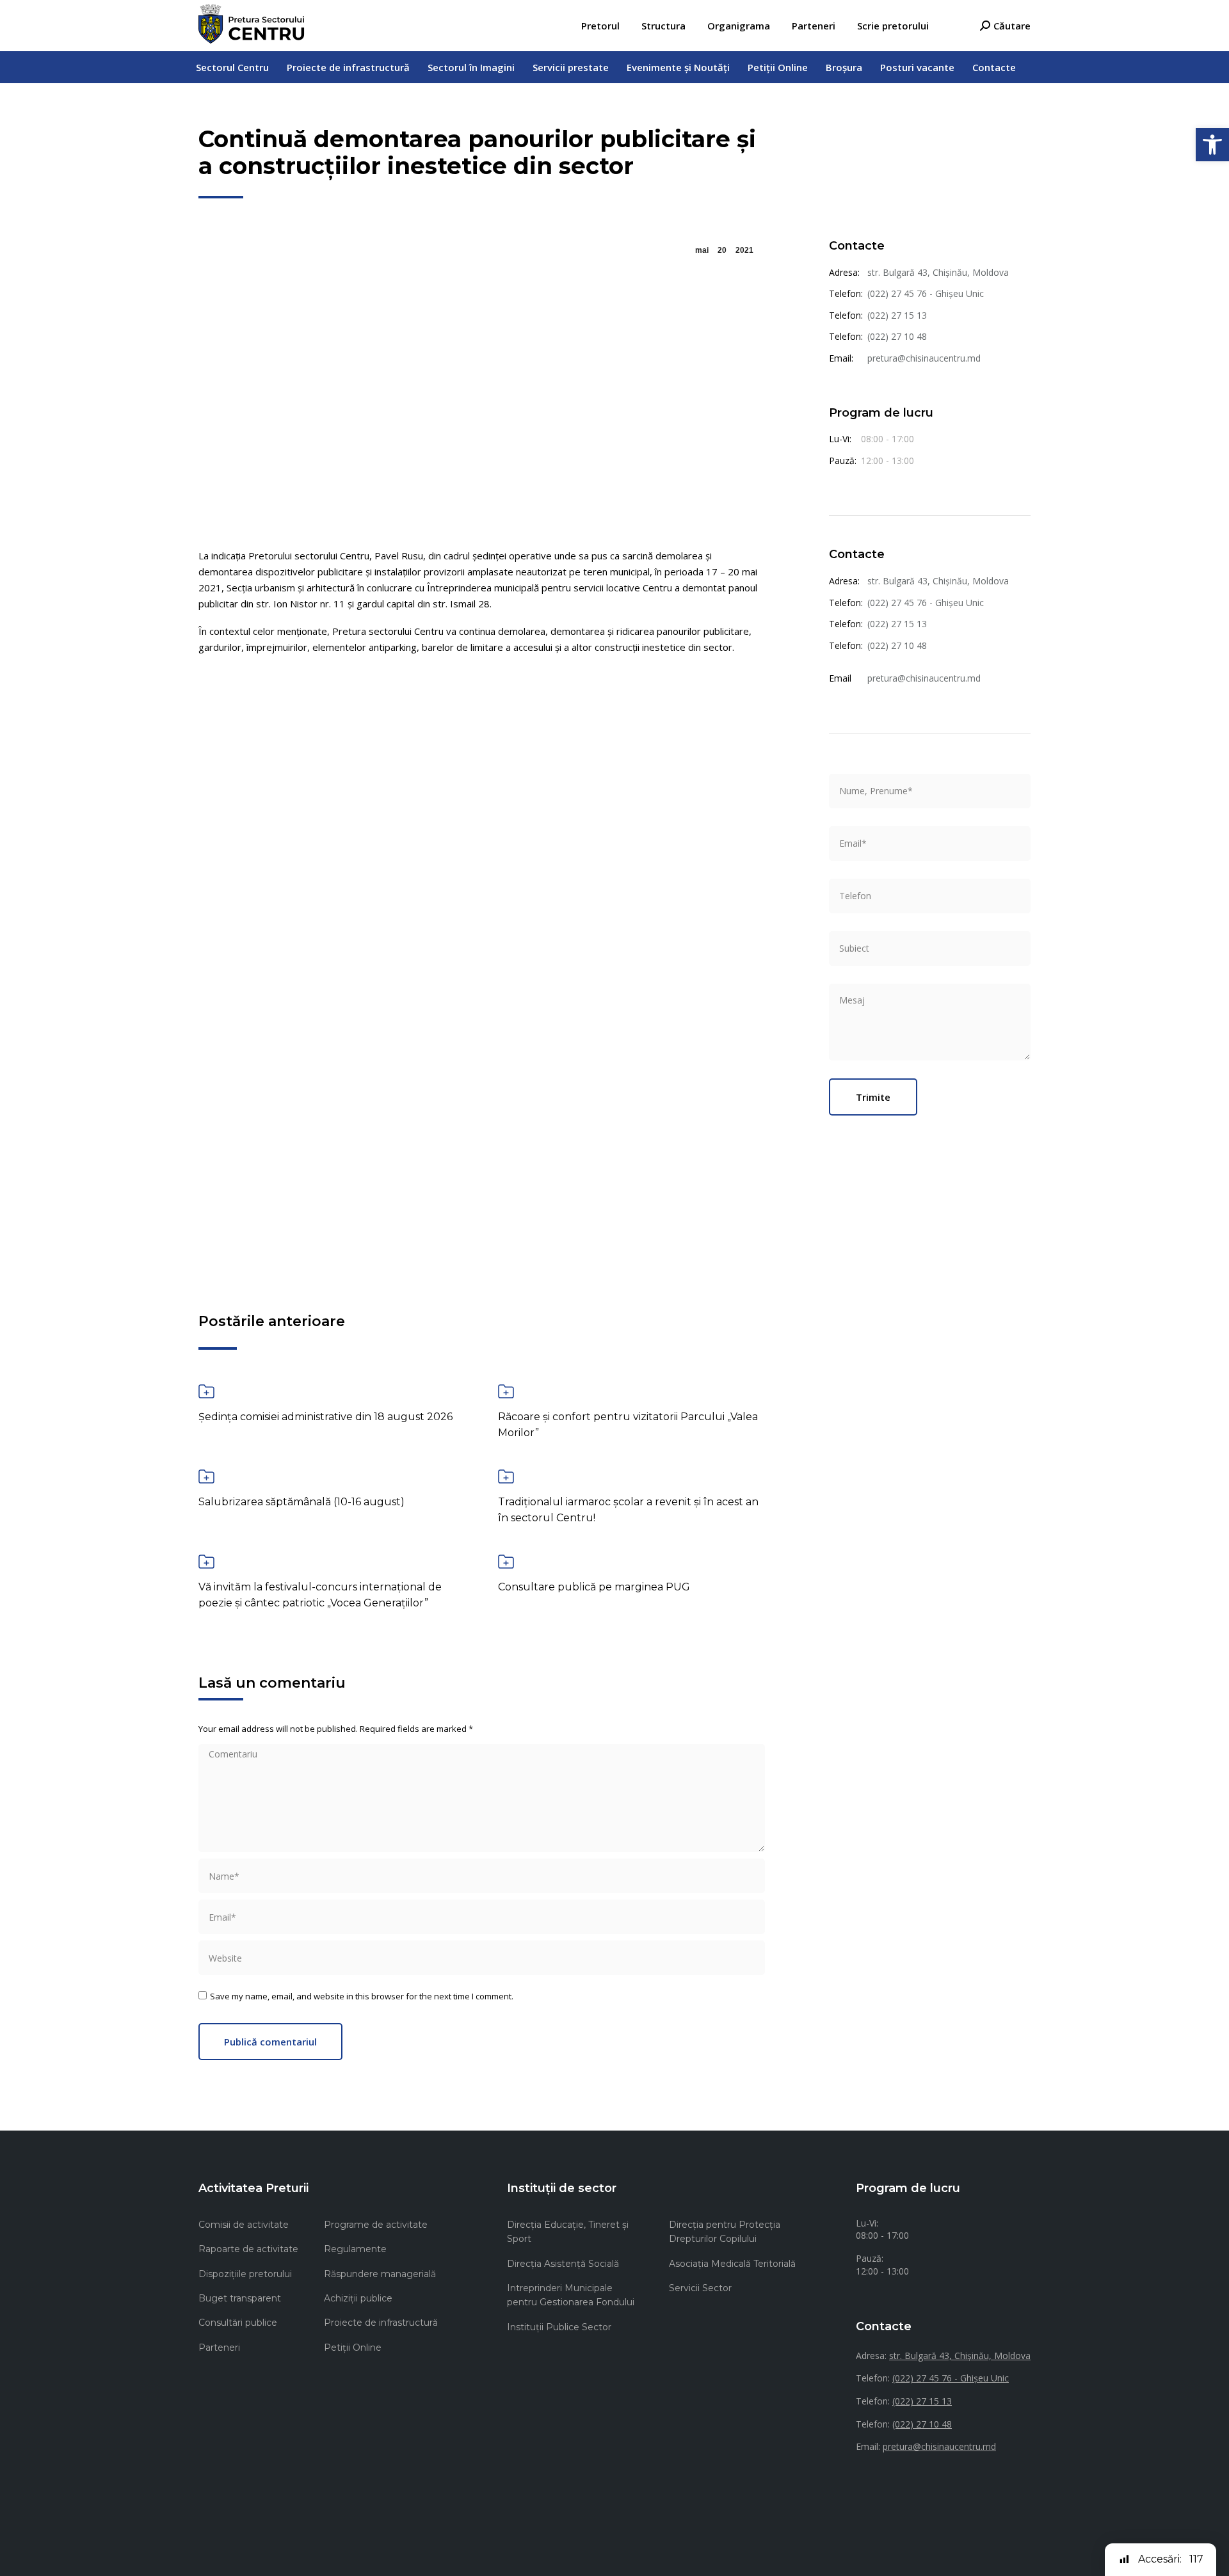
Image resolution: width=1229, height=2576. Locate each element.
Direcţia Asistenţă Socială (563, 2264)
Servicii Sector (700, 2288)
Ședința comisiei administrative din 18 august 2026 (325, 1417)
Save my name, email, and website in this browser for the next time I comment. (362, 1996)
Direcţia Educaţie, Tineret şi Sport (568, 2232)
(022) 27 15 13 (897, 315)
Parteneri (219, 2348)
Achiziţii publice (358, 2298)
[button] (1212, 145)
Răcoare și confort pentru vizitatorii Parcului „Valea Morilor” (628, 1425)
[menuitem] (600, 26)
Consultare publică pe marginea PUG (594, 1587)
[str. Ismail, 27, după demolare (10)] (292, 1151)
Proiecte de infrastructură (381, 2323)
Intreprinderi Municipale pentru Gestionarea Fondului (571, 2295)
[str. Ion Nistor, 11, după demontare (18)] (671, 771)
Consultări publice (238, 2323)
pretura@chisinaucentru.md (924, 358)
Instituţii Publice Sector (559, 2327)
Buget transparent (240, 2298)
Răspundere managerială (380, 2274)
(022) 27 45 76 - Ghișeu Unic (926, 293)
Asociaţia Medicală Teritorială (732, 2264)
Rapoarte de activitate (248, 2249)
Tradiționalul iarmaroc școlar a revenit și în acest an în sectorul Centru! (628, 1510)
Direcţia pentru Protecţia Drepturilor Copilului (725, 2232)
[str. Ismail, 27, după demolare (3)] (292, 961)
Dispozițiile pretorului (245, 2274)
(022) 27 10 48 (897, 336)
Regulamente (355, 2249)
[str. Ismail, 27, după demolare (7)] (671, 961)
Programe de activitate (376, 2225)
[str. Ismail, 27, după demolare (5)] (482, 961)
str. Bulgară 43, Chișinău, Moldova (938, 272)
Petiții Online (353, 2348)
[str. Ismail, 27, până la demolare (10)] (482, 1151)
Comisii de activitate (244, 2225)
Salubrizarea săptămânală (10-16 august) (301, 1502)
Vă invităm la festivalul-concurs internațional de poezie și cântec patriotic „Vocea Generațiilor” (320, 1595)
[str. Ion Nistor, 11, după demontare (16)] (482, 771)
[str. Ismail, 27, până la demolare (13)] (671, 1151)
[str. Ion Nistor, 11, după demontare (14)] (292, 771)
